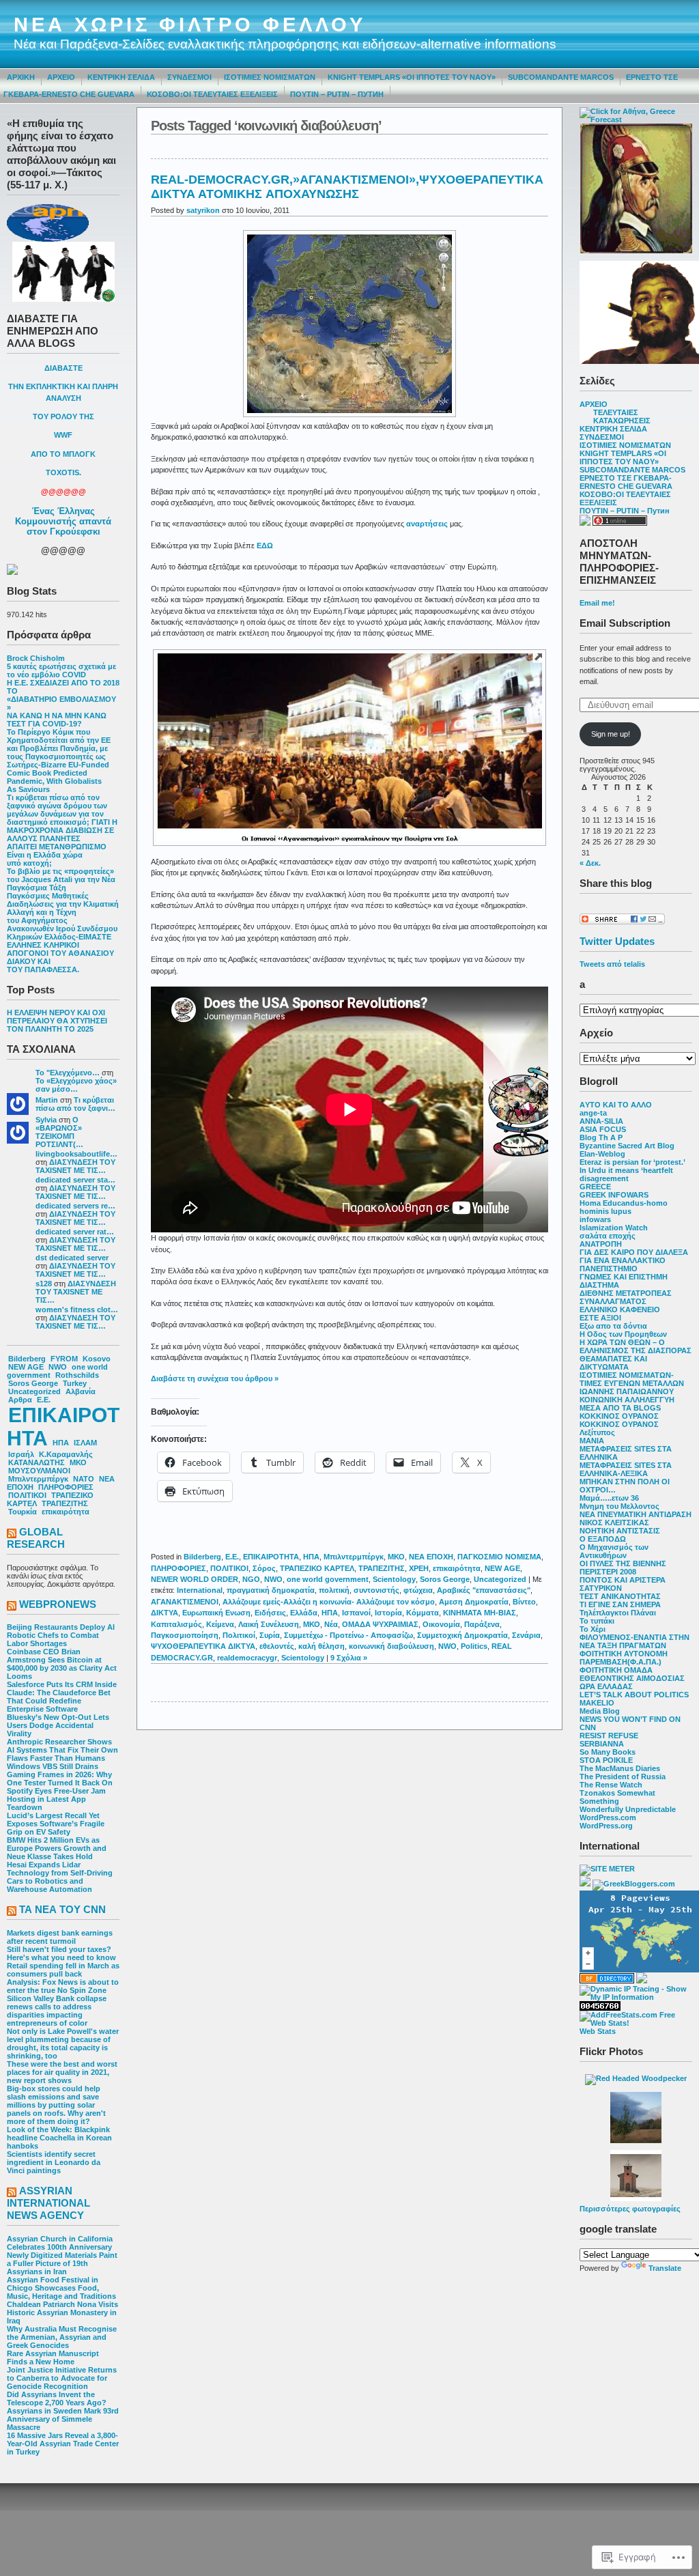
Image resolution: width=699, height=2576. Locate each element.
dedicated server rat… (75, 1232)
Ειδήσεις (270, 1613)
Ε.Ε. (44, 1400)
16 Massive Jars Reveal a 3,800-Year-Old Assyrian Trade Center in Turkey (63, 2444)
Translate (665, 2268)
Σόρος (264, 1568)
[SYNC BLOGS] (585, 1884)
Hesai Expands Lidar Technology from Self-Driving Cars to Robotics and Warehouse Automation (60, 1877)
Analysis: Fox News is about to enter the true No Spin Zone (63, 1986)
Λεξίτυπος (597, 1432)
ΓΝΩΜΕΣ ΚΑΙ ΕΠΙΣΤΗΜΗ (624, 1277)
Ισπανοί (356, 1613)
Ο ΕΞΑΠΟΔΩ (603, 1539)
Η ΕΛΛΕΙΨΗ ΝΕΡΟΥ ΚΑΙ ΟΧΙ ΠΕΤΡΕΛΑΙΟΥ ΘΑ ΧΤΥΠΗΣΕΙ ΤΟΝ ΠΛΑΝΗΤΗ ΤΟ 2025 (57, 1021)
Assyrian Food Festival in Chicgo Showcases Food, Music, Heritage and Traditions (61, 2288)
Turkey (75, 1383)
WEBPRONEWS (58, 1604)
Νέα (331, 1624)
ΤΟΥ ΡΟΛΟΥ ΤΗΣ (63, 416)
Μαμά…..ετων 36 (609, 1498)
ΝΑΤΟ (84, 1479)
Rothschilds (77, 1375)
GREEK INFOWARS (614, 1195)
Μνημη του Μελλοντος (619, 1506)
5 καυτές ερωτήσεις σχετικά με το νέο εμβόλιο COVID (61, 670)
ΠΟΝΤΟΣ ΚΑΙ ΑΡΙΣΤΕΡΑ (623, 1580)
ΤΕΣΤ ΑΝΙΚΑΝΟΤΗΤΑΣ (620, 1596)
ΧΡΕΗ (419, 1568)
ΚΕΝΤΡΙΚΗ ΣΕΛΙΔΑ (121, 77)
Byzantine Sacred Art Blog (627, 1146)
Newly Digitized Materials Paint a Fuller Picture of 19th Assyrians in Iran (62, 2263)
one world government (328, 1579)
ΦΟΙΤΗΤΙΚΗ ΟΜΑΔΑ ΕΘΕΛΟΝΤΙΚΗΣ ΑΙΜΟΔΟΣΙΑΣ (632, 1674)
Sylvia (46, 1120)
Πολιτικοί (239, 1635)
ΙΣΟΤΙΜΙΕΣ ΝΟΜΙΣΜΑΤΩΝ (270, 77)
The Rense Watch (611, 1785)
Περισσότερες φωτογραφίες (630, 2209)
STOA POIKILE (606, 1760)
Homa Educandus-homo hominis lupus (624, 1207)
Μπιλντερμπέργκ (38, 1479)
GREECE (595, 1187)
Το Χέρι (593, 1629)
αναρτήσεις (427, 524)
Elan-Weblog (602, 1154)
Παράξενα (482, 1624)
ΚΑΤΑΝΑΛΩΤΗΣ (37, 1462)
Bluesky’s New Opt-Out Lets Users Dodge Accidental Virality (58, 1725)
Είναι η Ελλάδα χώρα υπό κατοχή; (45, 859)
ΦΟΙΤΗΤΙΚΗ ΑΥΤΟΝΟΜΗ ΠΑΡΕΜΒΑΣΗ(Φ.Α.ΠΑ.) (624, 1658)
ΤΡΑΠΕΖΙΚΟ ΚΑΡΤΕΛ (317, 1568)
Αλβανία (81, 1391)
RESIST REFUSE (609, 1736)
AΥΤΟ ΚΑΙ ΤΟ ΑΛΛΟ (616, 1105)
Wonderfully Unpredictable (628, 1809)
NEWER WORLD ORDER (195, 1579)
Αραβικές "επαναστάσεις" (484, 1590)
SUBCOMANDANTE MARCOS (561, 77)
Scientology (394, 1579)
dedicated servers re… (75, 1206)
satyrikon (203, 210)
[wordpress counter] (600, 2008)
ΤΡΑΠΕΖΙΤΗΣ (65, 1503)
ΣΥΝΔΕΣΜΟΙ (189, 77)
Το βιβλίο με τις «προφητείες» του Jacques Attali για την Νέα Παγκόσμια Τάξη (61, 879)
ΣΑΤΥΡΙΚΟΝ (601, 1588)
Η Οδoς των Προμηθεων (623, 1334)
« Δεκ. (590, 863)
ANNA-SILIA (601, 1121)
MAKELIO (597, 1703)
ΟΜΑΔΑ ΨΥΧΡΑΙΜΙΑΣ (380, 1624)
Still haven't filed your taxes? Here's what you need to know (61, 1953)
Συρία (270, 1635)
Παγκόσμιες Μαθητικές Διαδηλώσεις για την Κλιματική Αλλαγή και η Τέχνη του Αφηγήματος (63, 908)
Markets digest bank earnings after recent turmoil (60, 1937)
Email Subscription (625, 623)
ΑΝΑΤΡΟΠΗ (601, 1244)
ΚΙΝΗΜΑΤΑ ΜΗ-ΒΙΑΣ (480, 1613)
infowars (595, 1219)
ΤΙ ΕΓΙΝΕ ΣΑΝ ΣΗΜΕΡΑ (620, 1604)
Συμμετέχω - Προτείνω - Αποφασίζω (348, 1635)
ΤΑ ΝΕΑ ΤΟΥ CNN (62, 1909)
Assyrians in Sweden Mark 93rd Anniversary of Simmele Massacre (63, 2419)
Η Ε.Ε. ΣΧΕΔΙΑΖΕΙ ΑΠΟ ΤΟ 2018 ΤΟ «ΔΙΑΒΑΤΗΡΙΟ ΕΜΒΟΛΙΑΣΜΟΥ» (63, 695)
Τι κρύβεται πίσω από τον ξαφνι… (75, 1104)
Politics (474, 1646)
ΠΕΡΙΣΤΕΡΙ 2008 (608, 1572)
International (200, 1590)
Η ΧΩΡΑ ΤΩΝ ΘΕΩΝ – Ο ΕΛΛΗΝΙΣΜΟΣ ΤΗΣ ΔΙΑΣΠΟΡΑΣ (636, 1346)
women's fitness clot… (77, 1310)
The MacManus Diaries (620, 1768)
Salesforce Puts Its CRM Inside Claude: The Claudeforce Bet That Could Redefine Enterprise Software (62, 1697)
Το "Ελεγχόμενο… (68, 1073)
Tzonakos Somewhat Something (617, 1797)
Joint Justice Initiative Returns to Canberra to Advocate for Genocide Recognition (62, 2378)
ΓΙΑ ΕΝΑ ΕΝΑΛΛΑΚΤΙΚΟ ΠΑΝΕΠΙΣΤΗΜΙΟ (623, 1264)
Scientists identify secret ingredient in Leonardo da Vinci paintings (54, 2162)
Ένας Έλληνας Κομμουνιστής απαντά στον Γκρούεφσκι (63, 521)
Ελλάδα (304, 1613)
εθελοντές (277, 1646)
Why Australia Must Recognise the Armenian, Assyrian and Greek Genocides (62, 2337)
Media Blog (600, 1711)
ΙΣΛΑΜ (85, 1443)
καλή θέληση (322, 1646)
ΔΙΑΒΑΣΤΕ (63, 368)
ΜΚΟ (78, 1462)
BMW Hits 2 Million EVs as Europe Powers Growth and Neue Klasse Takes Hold (57, 1848)
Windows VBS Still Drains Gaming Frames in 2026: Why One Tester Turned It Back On (60, 1774)
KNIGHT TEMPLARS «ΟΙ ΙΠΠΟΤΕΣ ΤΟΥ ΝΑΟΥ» (412, 77)
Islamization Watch (614, 1228)
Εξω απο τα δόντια (613, 1326)
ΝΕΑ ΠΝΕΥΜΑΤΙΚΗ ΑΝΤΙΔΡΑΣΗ (636, 1514)
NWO (58, 1367)
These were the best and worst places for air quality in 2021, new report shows (62, 2072)
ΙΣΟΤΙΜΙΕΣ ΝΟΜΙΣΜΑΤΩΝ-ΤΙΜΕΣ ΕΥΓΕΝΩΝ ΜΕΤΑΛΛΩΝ (632, 1379)
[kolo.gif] (636, 251)
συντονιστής (376, 1590)
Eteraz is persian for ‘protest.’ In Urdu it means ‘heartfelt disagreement (632, 1170)
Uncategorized (34, 1391)
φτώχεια (418, 1590)
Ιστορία (388, 1613)
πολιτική (334, 1590)
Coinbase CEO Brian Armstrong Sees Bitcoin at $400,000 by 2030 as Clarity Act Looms (62, 1664)
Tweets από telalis (612, 964)
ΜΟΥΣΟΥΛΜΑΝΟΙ (39, 1471)
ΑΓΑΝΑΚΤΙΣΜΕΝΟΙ (185, 1602)
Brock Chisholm (36, 658)
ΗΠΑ (61, 1443)
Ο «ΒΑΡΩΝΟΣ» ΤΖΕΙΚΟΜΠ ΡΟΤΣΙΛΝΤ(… (59, 1132)
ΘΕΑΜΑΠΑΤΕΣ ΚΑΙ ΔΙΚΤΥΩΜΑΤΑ (613, 1363)
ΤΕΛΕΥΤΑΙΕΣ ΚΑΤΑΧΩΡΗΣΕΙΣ (622, 416)
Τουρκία (23, 1512)
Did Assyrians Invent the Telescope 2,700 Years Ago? (57, 2398)
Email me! (597, 603)
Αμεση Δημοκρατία (474, 1602)
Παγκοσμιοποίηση (185, 1635)
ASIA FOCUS (603, 1129)
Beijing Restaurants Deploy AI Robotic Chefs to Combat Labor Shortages (61, 1635)
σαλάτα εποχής (608, 1236)
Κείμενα (220, 1624)
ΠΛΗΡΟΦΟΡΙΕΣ (66, 1487)
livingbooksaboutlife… (76, 1154)
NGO (251, 1579)
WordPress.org (606, 1826)
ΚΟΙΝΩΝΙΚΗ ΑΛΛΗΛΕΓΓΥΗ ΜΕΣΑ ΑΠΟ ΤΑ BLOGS (627, 1404)
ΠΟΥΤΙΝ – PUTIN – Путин (337, 94)
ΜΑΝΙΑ (592, 1441)
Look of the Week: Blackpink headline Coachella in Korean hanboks (59, 2138)
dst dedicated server (72, 1258)
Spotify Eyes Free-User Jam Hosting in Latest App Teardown (56, 1799)
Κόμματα (423, 1613)
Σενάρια (526, 1635)
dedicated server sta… (75, 1180)
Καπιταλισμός (176, 1624)
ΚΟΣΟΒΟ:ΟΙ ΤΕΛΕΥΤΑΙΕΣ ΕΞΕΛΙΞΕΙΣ (212, 94)
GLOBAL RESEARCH (36, 1538)
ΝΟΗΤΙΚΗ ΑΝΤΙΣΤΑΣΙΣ (620, 1531)
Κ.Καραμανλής (66, 1454)
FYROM (64, 1359)
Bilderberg (27, 1359)
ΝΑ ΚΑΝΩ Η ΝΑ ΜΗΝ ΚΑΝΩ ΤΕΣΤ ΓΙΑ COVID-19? (57, 720)
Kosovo (97, 1359)
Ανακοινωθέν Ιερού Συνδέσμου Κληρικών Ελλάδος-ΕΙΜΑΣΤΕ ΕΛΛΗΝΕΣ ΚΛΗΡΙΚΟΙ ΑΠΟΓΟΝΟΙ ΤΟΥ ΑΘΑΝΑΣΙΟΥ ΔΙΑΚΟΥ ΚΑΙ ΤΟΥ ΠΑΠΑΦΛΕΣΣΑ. (62, 949)
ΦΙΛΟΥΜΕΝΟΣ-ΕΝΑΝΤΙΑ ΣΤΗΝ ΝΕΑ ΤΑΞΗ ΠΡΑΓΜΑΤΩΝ (634, 1641)
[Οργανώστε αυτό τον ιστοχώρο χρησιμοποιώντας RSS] (12, 1534)
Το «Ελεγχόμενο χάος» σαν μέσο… (76, 1085)
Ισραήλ (21, 1454)
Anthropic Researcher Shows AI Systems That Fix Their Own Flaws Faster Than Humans (62, 1750)
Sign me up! (611, 734)
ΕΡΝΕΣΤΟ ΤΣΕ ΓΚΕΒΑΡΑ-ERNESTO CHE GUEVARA (626, 482)
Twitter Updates (617, 941)
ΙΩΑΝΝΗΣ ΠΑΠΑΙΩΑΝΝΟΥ (627, 1391)
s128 (44, 1284)
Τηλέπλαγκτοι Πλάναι (618, 1613)
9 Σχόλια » (349, 1658)
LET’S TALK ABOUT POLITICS (634, 1695)
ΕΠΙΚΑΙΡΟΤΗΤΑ (63, 1427)
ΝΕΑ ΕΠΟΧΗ (431, 1557)
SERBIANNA (602, 1744)
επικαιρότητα (66, 1512)
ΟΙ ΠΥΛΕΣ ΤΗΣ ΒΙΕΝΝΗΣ (623, 1563)
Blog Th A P (601, 1137)
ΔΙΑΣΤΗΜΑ (599, 1285)
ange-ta (593, 1113)
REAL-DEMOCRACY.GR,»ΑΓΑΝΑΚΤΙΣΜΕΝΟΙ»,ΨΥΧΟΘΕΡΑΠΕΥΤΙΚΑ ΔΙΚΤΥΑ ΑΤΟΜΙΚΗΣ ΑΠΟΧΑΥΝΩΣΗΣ (347, 187)
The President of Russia (623, 1777)
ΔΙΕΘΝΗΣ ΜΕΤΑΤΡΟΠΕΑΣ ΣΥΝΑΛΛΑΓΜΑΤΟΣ (626, 1297)
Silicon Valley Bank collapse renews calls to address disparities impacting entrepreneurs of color (57, 2011)
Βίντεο (524, 1602)
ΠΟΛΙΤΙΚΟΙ (27, 1495)
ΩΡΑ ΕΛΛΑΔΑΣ (606, 1686)
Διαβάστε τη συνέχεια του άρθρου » (215, 1378)
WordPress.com (608, 1817)
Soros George (33, 1383)
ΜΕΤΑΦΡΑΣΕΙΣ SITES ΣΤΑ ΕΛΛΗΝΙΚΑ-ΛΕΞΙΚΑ (626, 1469)
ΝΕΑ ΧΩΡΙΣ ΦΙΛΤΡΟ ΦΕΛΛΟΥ (190, 25)
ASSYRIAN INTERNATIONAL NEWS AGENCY (48, 2203)
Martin (47, 1100)
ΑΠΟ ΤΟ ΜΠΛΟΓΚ (63, 454)
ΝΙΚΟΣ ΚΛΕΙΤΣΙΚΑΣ (614, 1523)
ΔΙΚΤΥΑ (165, 1613)
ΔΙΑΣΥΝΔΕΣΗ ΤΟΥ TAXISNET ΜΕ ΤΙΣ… (75, 1166)
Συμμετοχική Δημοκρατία (462, 1635)
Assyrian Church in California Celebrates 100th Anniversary (60, 2243)
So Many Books (608, 1752)
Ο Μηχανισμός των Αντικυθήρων (614, 1551)
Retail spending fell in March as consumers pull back (63, 1970)
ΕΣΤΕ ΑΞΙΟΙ (600, 1318)
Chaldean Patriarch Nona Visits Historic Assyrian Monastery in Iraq (62, 2312)
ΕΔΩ (265, 546)
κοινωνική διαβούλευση (391, 1646)
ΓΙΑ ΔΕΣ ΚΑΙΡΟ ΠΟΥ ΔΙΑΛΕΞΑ (634, 1252)
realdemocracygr (247, 1658)
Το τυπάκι (597, 1621)
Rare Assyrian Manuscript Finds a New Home (53, 2358)
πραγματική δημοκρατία (271, 1590)
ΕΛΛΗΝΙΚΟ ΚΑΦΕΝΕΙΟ (620, 1310)
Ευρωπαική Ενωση (216, 1613)
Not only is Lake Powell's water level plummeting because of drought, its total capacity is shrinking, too (63, 2043)
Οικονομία (441, 1624)
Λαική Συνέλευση (269, 1624)
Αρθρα (20, 1400)
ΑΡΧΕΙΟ (61, 77)
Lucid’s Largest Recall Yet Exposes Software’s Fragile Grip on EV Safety (56, 1824)
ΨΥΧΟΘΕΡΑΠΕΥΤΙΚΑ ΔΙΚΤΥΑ (203, 1646)
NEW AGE (26, 1367)
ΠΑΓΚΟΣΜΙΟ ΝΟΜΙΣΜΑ (499, 1557)
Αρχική (21, 77)
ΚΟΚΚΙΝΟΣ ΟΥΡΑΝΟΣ (619, 1416)
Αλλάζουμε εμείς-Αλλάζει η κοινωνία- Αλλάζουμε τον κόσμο (329, 1602)
